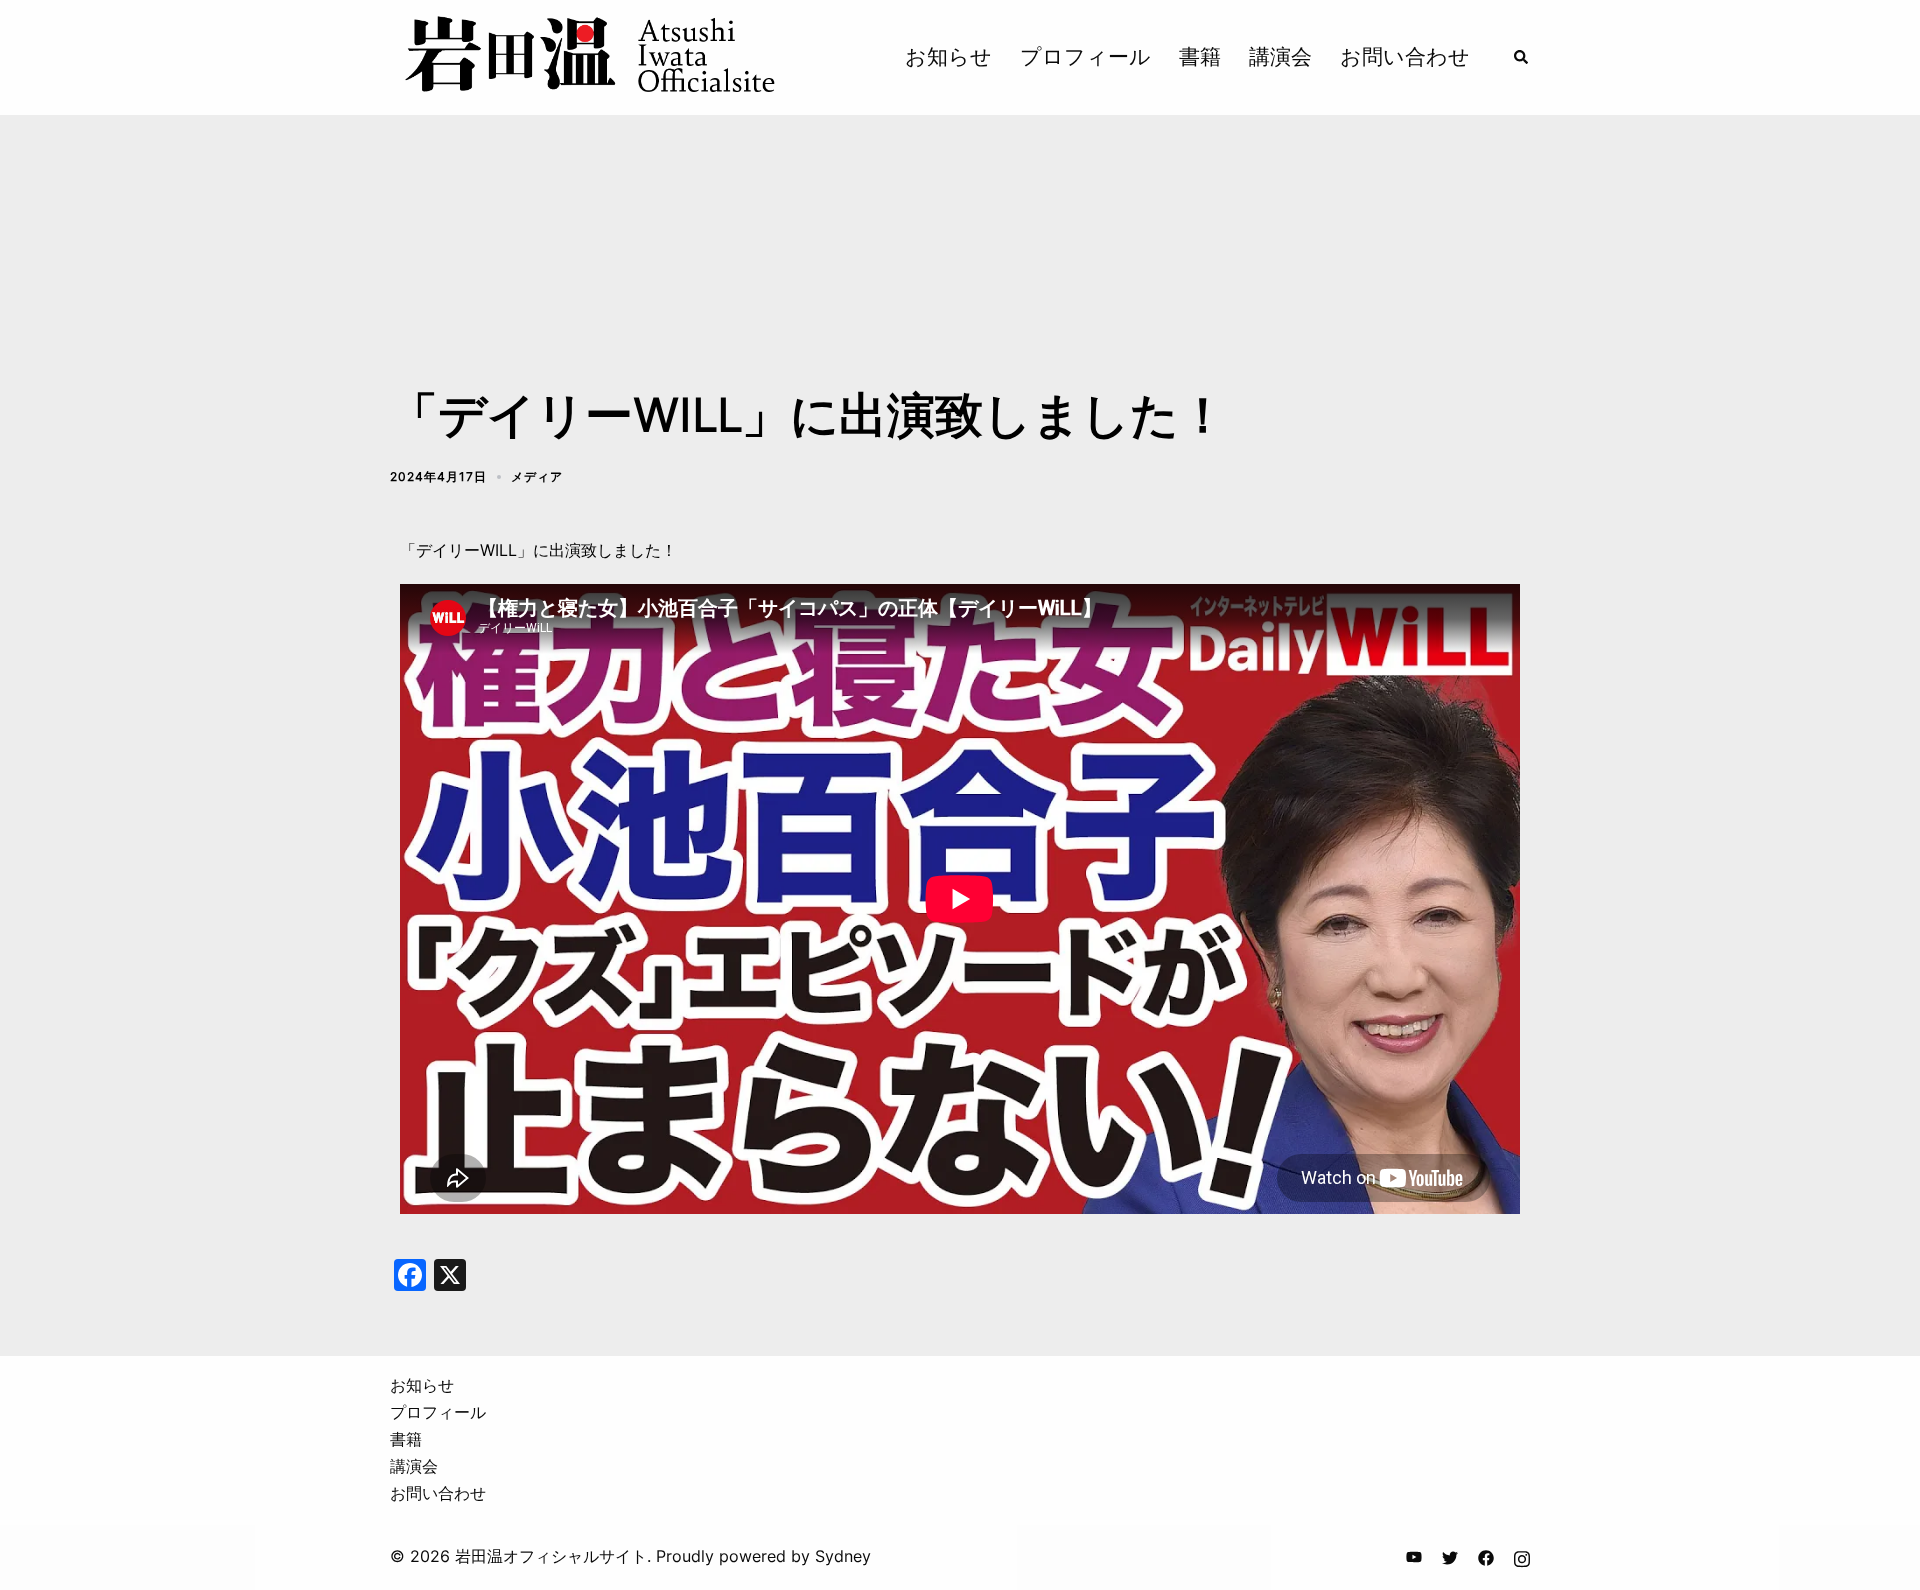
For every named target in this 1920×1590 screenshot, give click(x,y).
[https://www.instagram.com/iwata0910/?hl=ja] (1522, 1556)
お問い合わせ (1405, 56)
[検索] (1522, 57)
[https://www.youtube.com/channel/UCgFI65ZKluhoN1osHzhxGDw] (1414, 1556)
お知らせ (948, 56)
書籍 (1200, 56)
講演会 (1280, 56)
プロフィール (1085, 56)
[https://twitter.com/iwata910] (1450, 1556)
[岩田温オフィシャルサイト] (588, 56)
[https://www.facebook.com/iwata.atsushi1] (1486, 1556)
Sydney (843, 1556)
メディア (537, 476)
